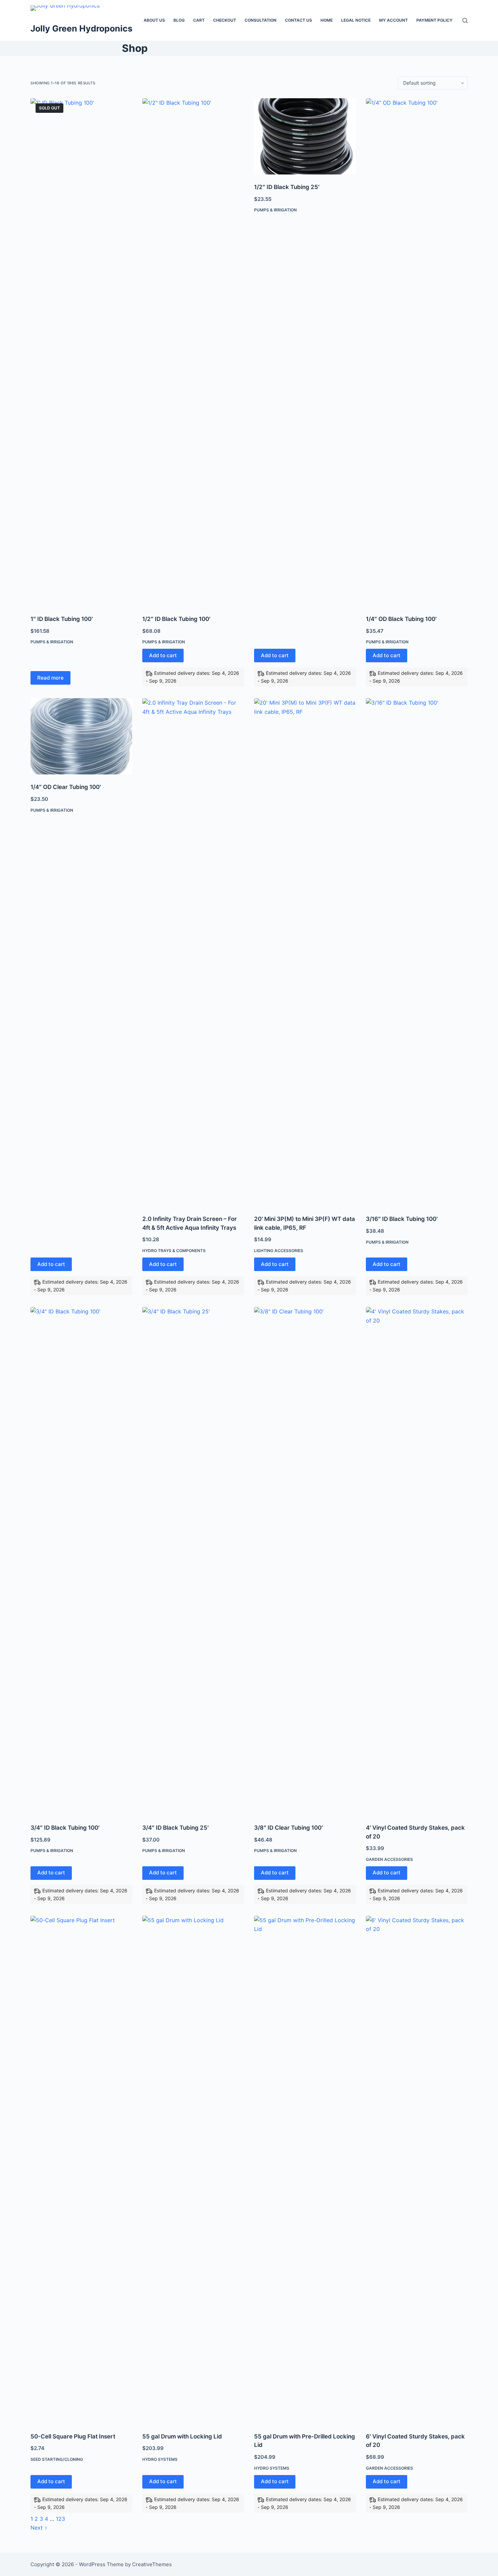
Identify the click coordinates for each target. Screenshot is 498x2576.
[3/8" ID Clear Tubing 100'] (305, 1561)
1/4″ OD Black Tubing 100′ (401, 619)
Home (327, 20)
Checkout (225, 20)
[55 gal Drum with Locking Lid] (193, 2170)
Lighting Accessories (279, 1251)
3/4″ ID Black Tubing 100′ (65, 1828)
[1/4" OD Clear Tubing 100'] (81, 736)
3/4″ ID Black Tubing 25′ (175, 1828)
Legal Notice (356, 20)
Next (37, 2528)
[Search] (465, 20)
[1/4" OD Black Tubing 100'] (417, 352)
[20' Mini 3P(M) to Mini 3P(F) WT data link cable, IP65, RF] (305, 952)
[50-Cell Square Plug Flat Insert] (81, 2170)
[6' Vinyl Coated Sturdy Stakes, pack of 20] (417, 2170)
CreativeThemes (152, 2564)
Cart (199, 20)
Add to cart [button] (163, 655)
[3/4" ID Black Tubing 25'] (193, 1561)
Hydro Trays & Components (174, 1251)
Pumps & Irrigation (52, 642)
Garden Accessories (389, 1859)
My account (393, 20)
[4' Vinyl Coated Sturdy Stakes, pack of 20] (417, 1561)
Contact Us (298, 20)
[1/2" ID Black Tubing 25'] (305, 136)
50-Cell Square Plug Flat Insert (73, 2436)
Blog (179, 20)
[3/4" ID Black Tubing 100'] (81, 1561)
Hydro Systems (160, 2459)
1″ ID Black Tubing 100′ (62, 619)
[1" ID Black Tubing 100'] (81, 352)
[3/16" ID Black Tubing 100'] (417, 952)
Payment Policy (434, 20)
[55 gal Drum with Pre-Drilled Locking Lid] (305, 2170)
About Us (154, 20)
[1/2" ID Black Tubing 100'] (193, 352)
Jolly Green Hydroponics (81, 28)
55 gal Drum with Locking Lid (182, 2436)
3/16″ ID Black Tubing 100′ (402, 1219)
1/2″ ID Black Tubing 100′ (176, 619)
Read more (50, 678)
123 (60, 2519)
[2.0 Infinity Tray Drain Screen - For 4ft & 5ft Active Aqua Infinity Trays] (193, 952)
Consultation (261, 20)
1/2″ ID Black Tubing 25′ (287, 187)
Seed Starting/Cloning (57, 2459)
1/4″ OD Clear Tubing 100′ (66, 787)
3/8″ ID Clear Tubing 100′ (288, 1828)
